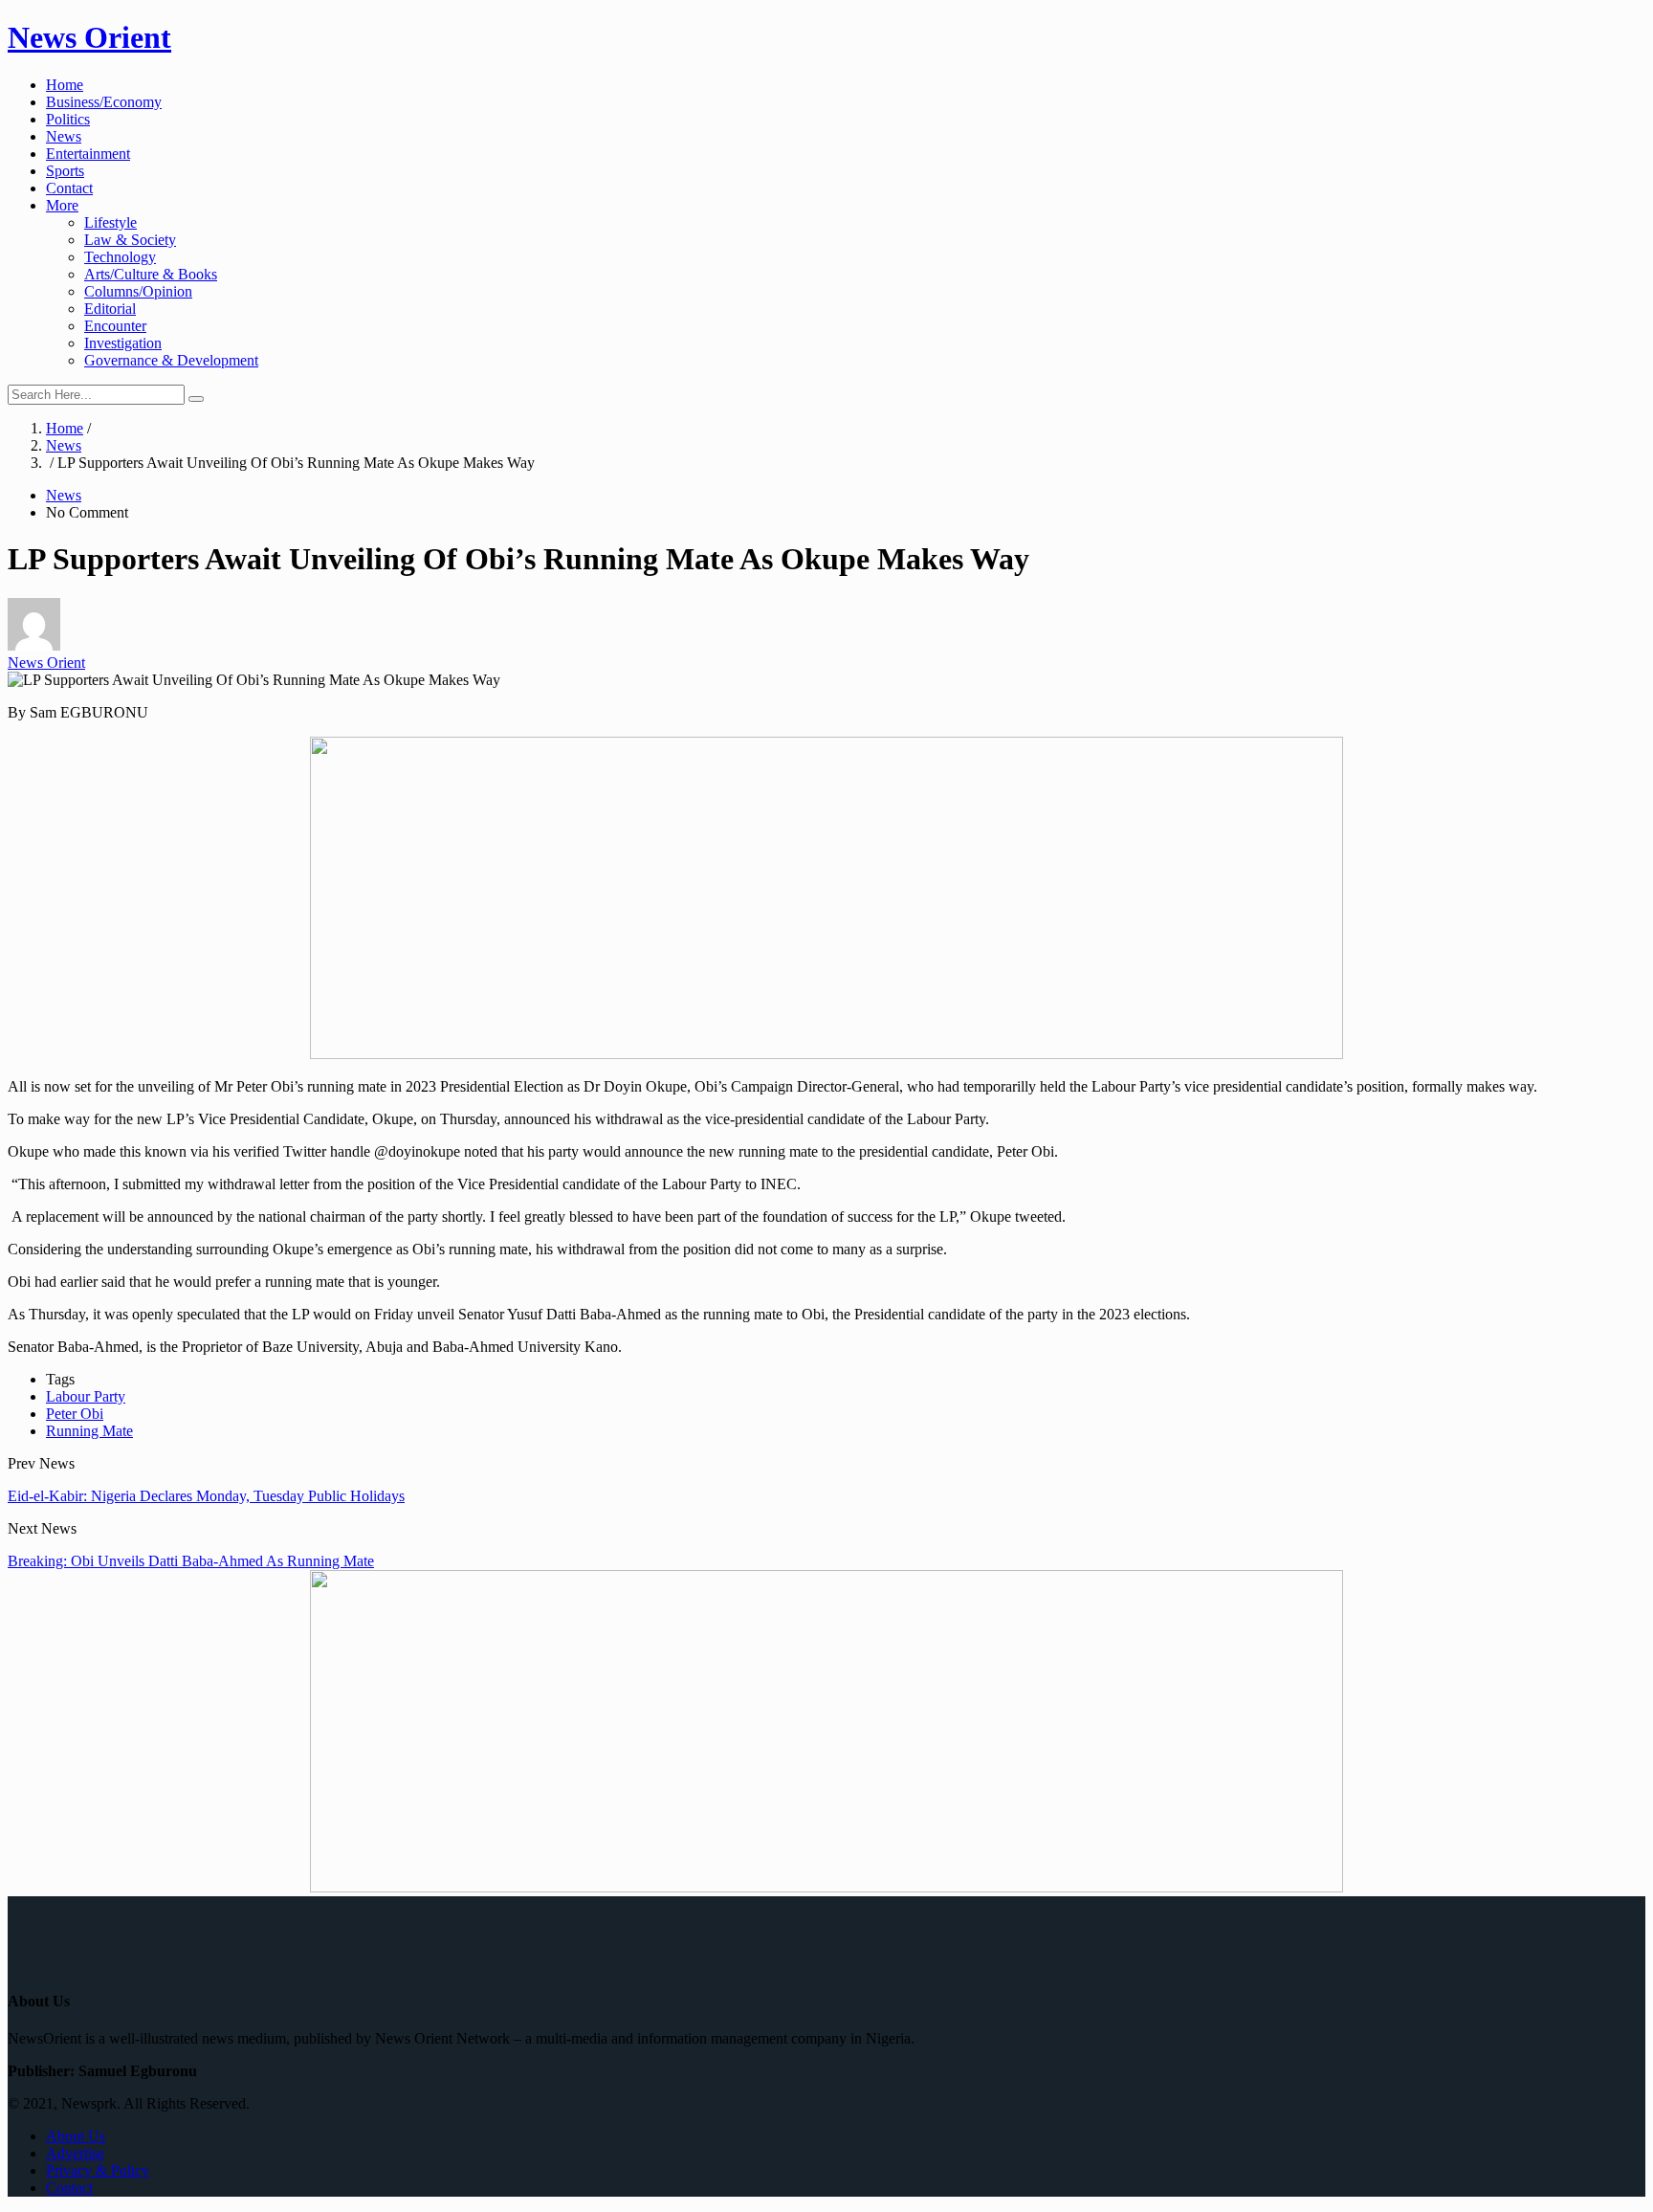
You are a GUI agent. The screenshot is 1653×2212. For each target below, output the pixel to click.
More (62, 205)
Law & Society (130, 240)
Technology (120, 257)
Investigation (123, 343)
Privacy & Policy (98, 2170)
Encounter (115, 326)
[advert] (826, 1054)
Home (65, 85)
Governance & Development (171, 360)
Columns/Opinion (138, 291)
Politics (68, 119)
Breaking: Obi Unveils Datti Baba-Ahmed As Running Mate (191, 1561)
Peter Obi (75, 1414)
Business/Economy (104, 102)
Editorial (110, 309)
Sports (65, 171)
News (64, 136)
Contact (69, 188)
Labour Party (86, 1396)
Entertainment (88, 154)
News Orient (89, 37)
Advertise (75, 2153)
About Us (76, 2136)
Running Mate (89, 1431)
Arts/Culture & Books (151, 274)
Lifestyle (110, 222)
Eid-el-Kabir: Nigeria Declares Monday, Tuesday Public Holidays (206, 1496)
